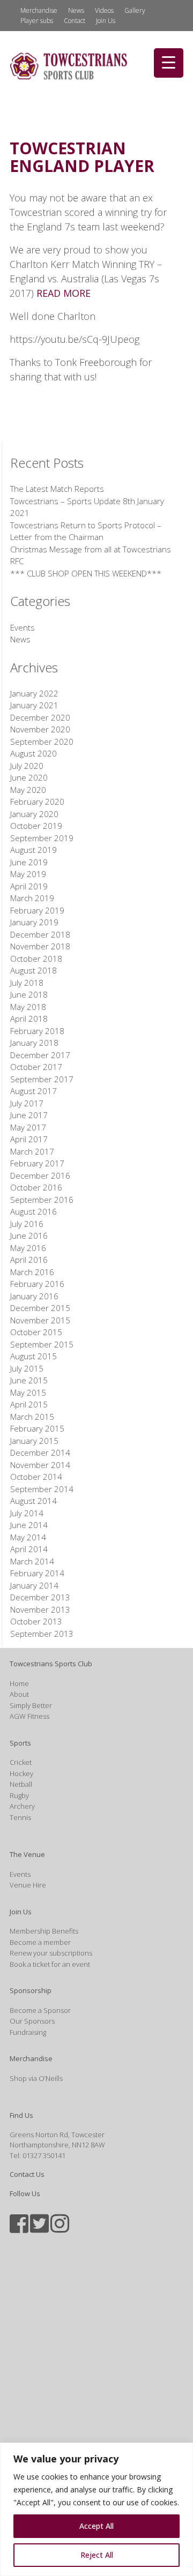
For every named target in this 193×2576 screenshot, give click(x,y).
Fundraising (28, 2032)
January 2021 (34, 705)
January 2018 (34, 1043)
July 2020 (27, 766)
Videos (104, 10)
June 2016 (29, 1235)
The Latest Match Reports (57, 489)
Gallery (135, 10)
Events (23, 627)
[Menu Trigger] (169, 63)
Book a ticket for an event (50, 1964)
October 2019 (36, 826)
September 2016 (42, 1200)
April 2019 (29, 886)
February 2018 (37, 1031)
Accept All (96, 2526)
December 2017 (40, 1055)
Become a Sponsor (40, 2010)
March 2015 (32, 1417)
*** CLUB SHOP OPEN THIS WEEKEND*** (86, 573)
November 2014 (40, 1465)
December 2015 (40, 1308)
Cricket (21, 1762)
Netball (21, 1784)
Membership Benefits (44, 1931)
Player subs (37, 21)
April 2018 (29, 1019)
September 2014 (42, 1489)
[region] (96, 2509)
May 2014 (28, 1537)
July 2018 (27, 983)
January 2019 (34, 922)
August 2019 (34, 850)
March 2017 (32, 1151)
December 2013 (40, 1597)
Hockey (21, 1773)
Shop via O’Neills (36, 2078)
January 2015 (34, 1441)
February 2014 (37, 1573)
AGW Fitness (29, 1716)
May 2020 (28, 790)
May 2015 (28, 1392)
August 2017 (34, 1091)
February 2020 (37, 802)
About (19, 1694)
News (76, 10)
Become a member (40, 1942)
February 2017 (37, 1163)
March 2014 (32, 1561)
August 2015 (34, 1356)
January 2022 (34, 693)
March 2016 (32, 1272)
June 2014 (29, 1525)
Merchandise (39, 10)
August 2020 (34, 753)
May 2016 (28, 1248)
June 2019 (29, 862)
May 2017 (28, 1127)
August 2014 (34, 1501)
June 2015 (29, 1380)
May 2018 (28, 1007)
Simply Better (31, 1705)
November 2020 (40, 729)
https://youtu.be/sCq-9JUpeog (75, 339)
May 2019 (28, 874)
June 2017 (29, 1115)
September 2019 (42, 838)
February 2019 (37, 910)
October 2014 (36, 1477)
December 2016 (40, 1175)
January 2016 (34, 1296)
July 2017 (27, 1103)
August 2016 (34, 1211)
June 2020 (29, 777)
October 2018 (36, 958)
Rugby (19, 1795)
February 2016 (37, 1284)
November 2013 (40, 1609)
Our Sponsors (32, 2021)
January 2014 (34, 1585)
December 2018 (40, 934)
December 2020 (40, 717)
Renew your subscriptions (51, 1953)
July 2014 (27, 1513)
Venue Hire (28, 1885)
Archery (22, 1806)
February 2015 (37, 1428)
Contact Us (27, 2174)
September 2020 (42, 742)
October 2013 (36, 1621)
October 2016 (36, 1187)
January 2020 (34, 814)
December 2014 (40, 1452)
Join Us (106, 21)
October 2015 (36, 1332)
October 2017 (36, 1067)
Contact (75, 21)
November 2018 (40, 946)
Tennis (20, 1817)
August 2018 (34, 970)
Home (19, 1683)
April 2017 (29, 1139)
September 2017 (42, 1079)
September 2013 (42, 1634)
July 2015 (27, 1368)
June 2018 (29, 994)
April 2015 (29, 1404)
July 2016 (27, 1224)
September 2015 (42, 1344)
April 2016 (29, 1260)
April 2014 (29, 1549)
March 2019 (32, 898)
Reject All (97, 2555)
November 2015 (40, 1320)
